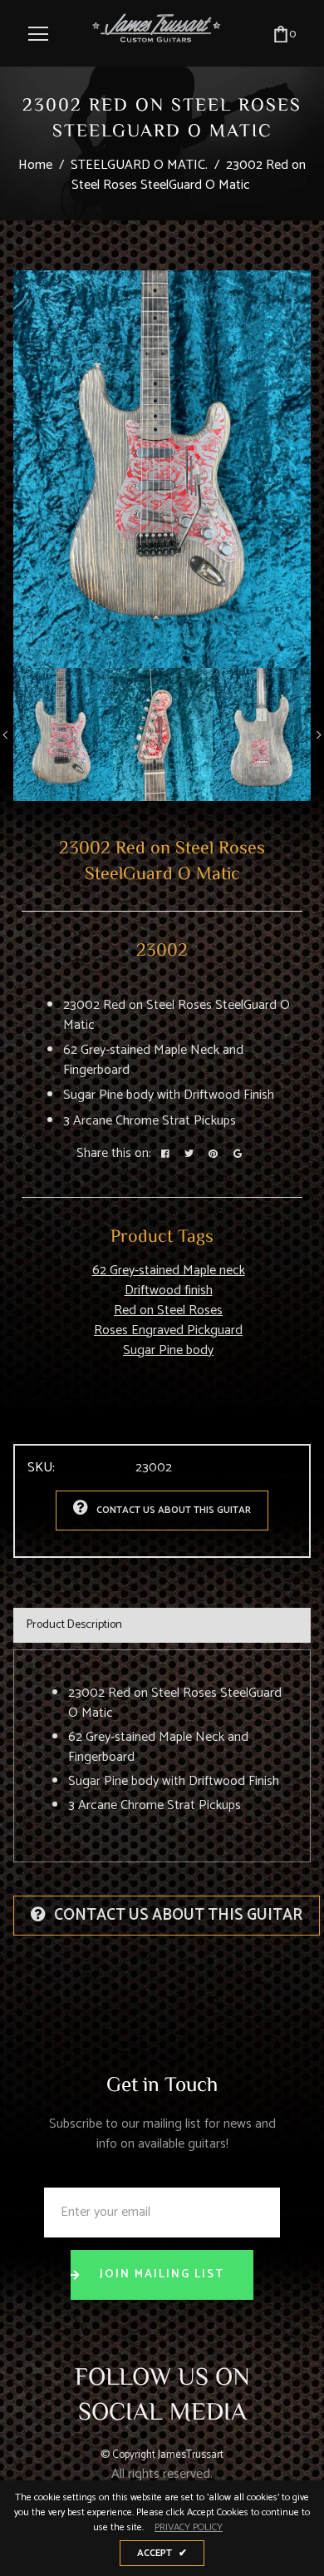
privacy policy (189, 2528)
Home (35, 165)
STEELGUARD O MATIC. (139, 165)
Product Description (74, 1625)
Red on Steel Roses (168, 1310)
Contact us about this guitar (174, 1510)
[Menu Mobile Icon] (38, 34)
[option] (162, 470)
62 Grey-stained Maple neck (169, 1271)
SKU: (41, 1468)
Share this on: (114, 1154)
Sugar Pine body (168, 1350)
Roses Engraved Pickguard (168, 1330)
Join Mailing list (162, 2274)
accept (162, 2553)
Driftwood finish (169, 1290)
